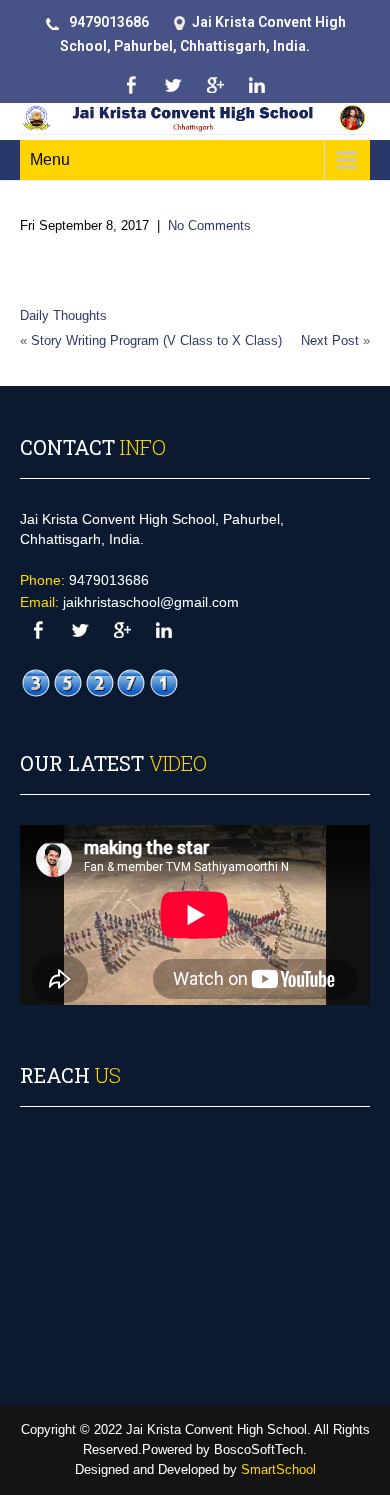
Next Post (330, 340)
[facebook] (130, 85)
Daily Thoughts (63, 315)
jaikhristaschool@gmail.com (151, 602)
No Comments (209, 225)
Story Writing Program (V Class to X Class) (156, 340)
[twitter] (172, 85)
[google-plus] (214, 85)
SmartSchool (278, 1469)
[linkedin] (256, 85)
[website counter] (100, 682)
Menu (50, 159)
